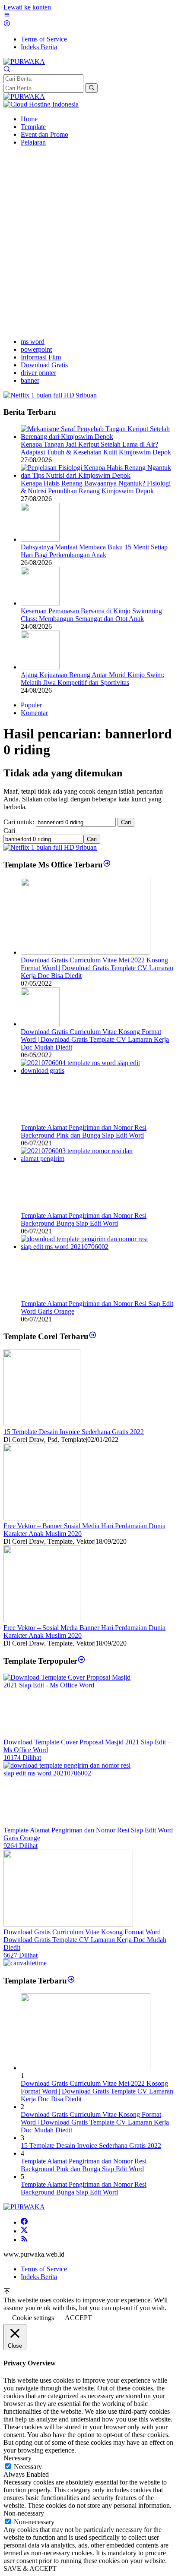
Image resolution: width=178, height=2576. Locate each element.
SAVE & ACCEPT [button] (30, 2568)
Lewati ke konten (27, 7)
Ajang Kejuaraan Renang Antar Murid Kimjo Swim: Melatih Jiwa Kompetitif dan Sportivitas (92, 679)
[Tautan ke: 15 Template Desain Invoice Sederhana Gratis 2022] (42, 1424)
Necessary (28, 2467)
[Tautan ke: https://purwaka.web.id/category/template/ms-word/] (107, 865)
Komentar (34, 713)
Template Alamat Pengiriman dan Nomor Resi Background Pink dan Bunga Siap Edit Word (84, 1131)
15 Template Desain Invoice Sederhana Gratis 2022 (74, 1432)
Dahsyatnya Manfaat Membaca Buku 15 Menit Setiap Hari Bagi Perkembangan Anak (94, 551)
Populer (31, 705)
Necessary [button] (17, 2458)
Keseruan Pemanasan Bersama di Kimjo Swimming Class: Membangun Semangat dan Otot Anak (91, 615)
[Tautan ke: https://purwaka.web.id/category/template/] (81, 1660)
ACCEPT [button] (78, 2318)
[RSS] (24, 2240)
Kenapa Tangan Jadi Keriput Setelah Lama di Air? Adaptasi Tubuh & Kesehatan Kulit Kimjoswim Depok (96, 448)
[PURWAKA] (24, 61)
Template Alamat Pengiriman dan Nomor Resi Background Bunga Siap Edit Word (84, 1219)
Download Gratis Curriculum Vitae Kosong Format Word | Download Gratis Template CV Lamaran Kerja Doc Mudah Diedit (95, 1039)
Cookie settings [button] (33, 2318)
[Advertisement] (89, 242)
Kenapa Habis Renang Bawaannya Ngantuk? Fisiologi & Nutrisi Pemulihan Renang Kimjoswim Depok (96, 487)
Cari (9, 831)
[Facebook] (24, 2222)
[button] (91, 88)
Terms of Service (44, 2269)
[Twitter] (24, 2231)
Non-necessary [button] (24, 2513)
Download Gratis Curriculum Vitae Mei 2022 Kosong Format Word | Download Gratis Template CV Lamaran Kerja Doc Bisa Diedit (97, 968)
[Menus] (7, 16)
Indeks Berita (39, 2277)
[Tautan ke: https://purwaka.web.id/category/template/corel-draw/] (93, 1336)
